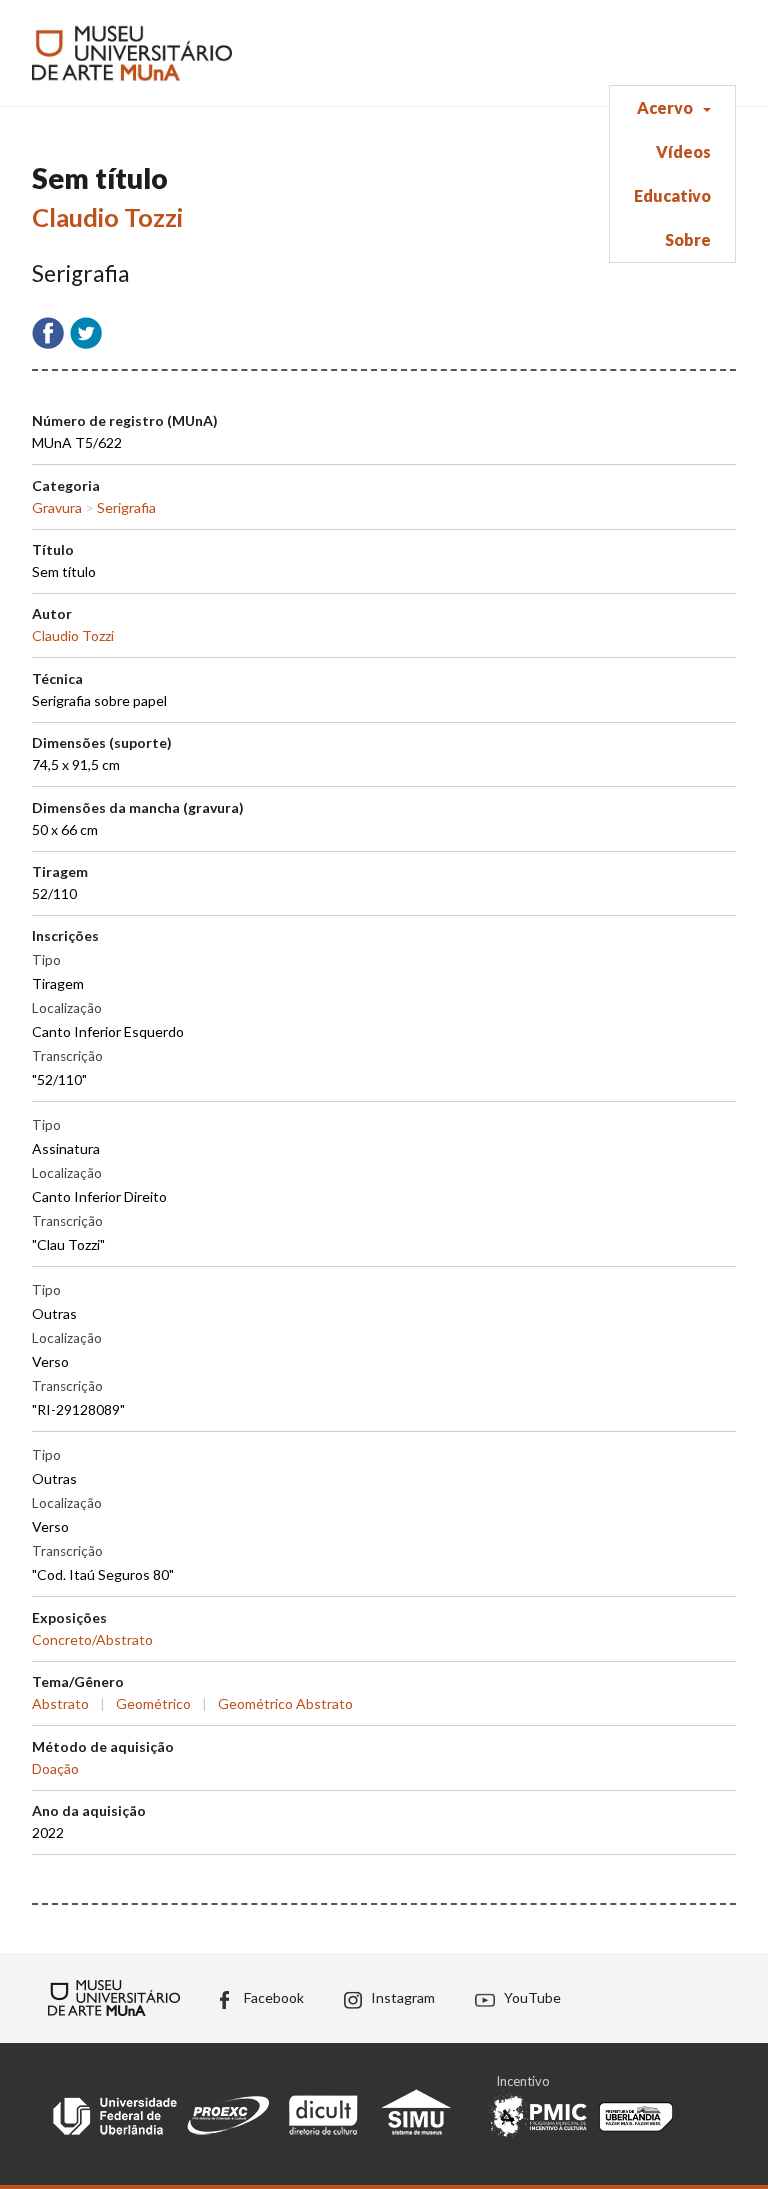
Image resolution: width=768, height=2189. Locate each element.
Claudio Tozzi (107, 217)
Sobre (688, 239)
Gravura (57, 507)
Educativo (672, 195)
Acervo (665, 107)
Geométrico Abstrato (285, 1703)
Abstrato (60, 1703)
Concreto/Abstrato (92, 1639)
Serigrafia (126, 507)
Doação (55, 1768)
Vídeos (683, 151)
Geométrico (153, 1703)
